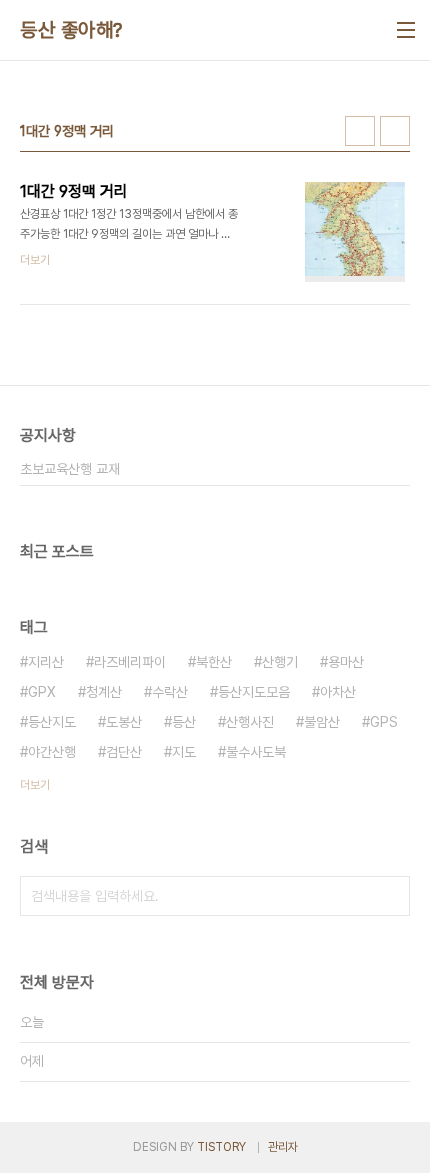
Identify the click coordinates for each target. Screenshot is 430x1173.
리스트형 (395, 131)
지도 (184, 752)
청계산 (104, 692)
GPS (384, 722)
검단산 (124, 752)
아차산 (338, 692)
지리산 (46, 662)
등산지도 (52, 722)
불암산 (322, 722)
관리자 (283, 1147)
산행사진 (250, 722)
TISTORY (221, 1147)
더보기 (35, 785)
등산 (184, 722)
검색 (390, 896)
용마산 (346, 662)
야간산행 (52, 752)
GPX (42, 692)
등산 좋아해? (71, 30)
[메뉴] (406, 30)
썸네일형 (360, 131)
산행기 (280, 662)
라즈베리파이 (130, 662)
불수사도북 (256, 752)
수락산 (170, 692)
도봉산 (124, 722)
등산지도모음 (254, 692)
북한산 (214, 662)
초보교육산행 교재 (70, 469)
